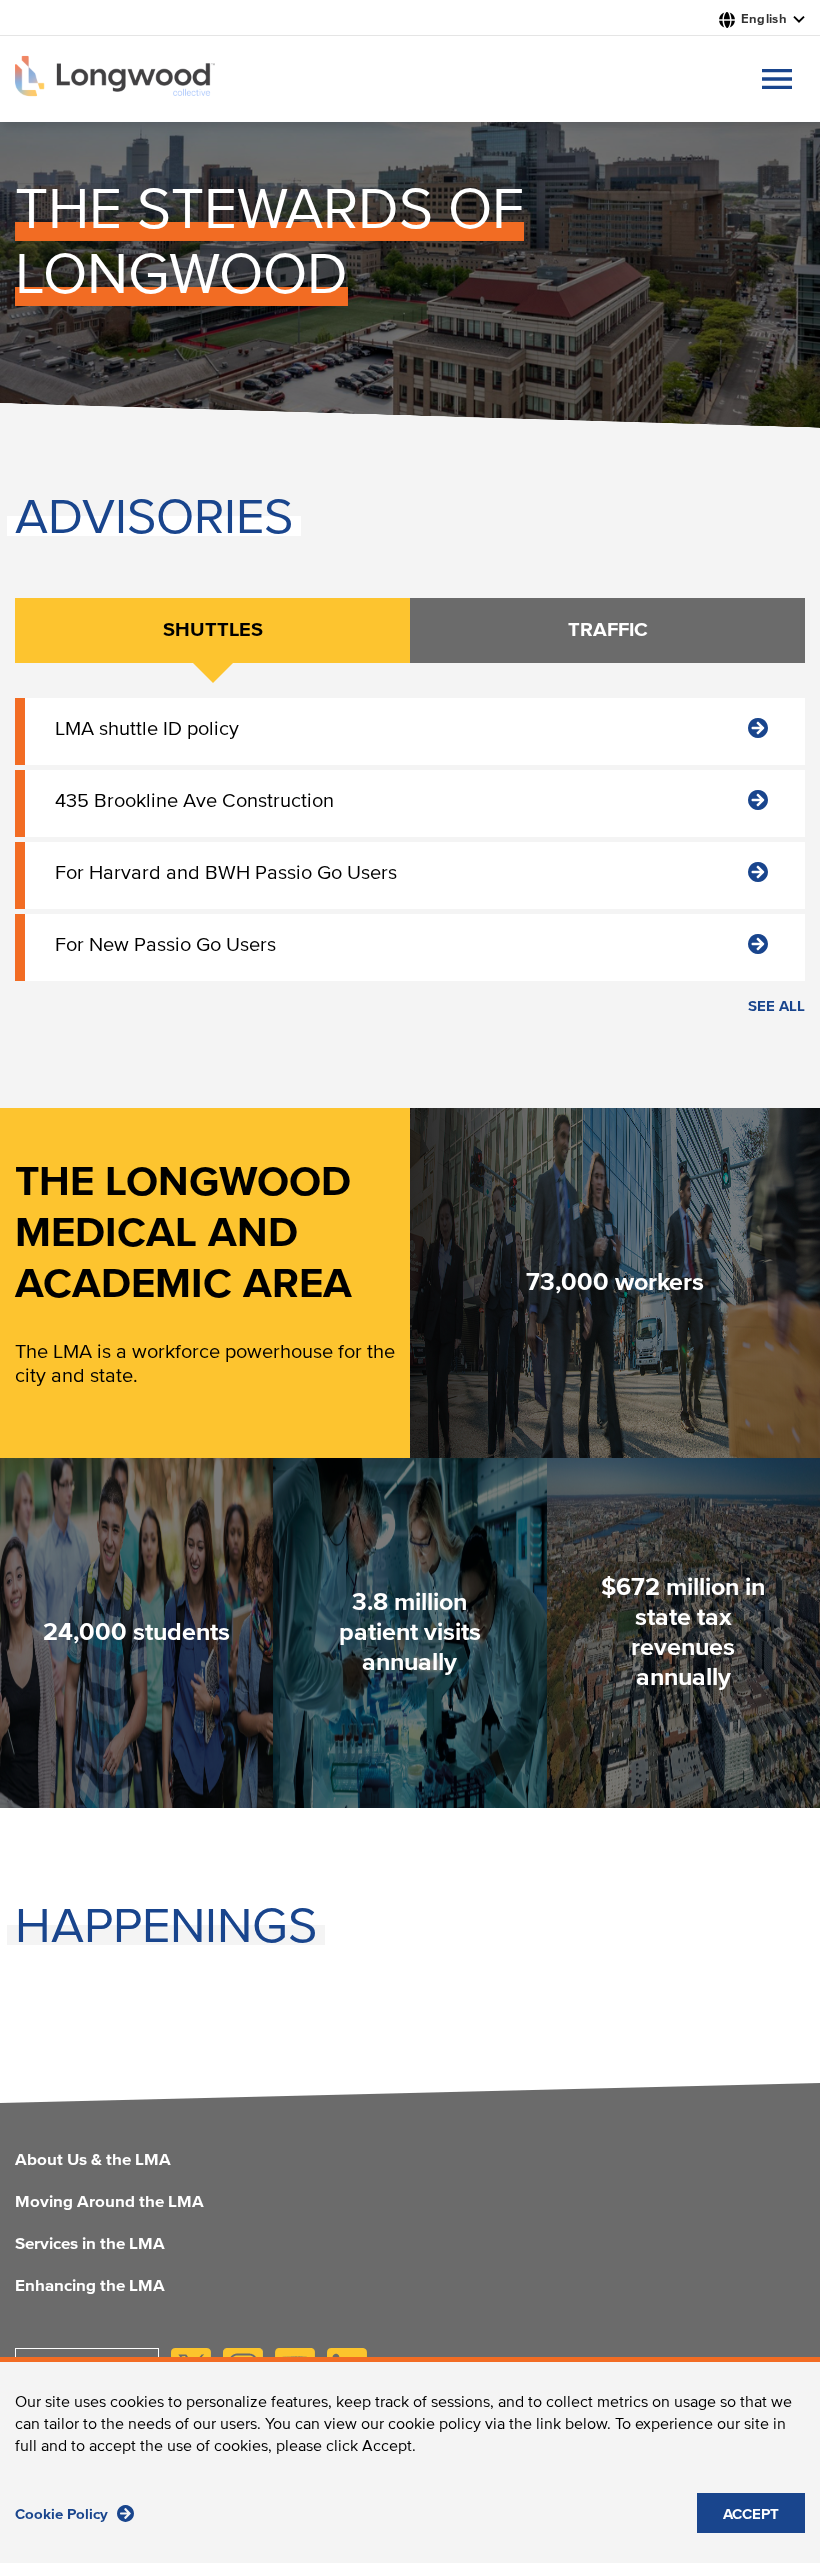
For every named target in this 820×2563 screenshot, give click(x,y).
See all (776, 1006)
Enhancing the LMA (90, 2287)
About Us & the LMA (93, 2161)
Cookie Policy (63, 2514)
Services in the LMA (90, 2245)
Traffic (608, 630)
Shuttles (213, 630)
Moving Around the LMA (109, 2203)
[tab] (212, 630)
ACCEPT (751, 2514)
